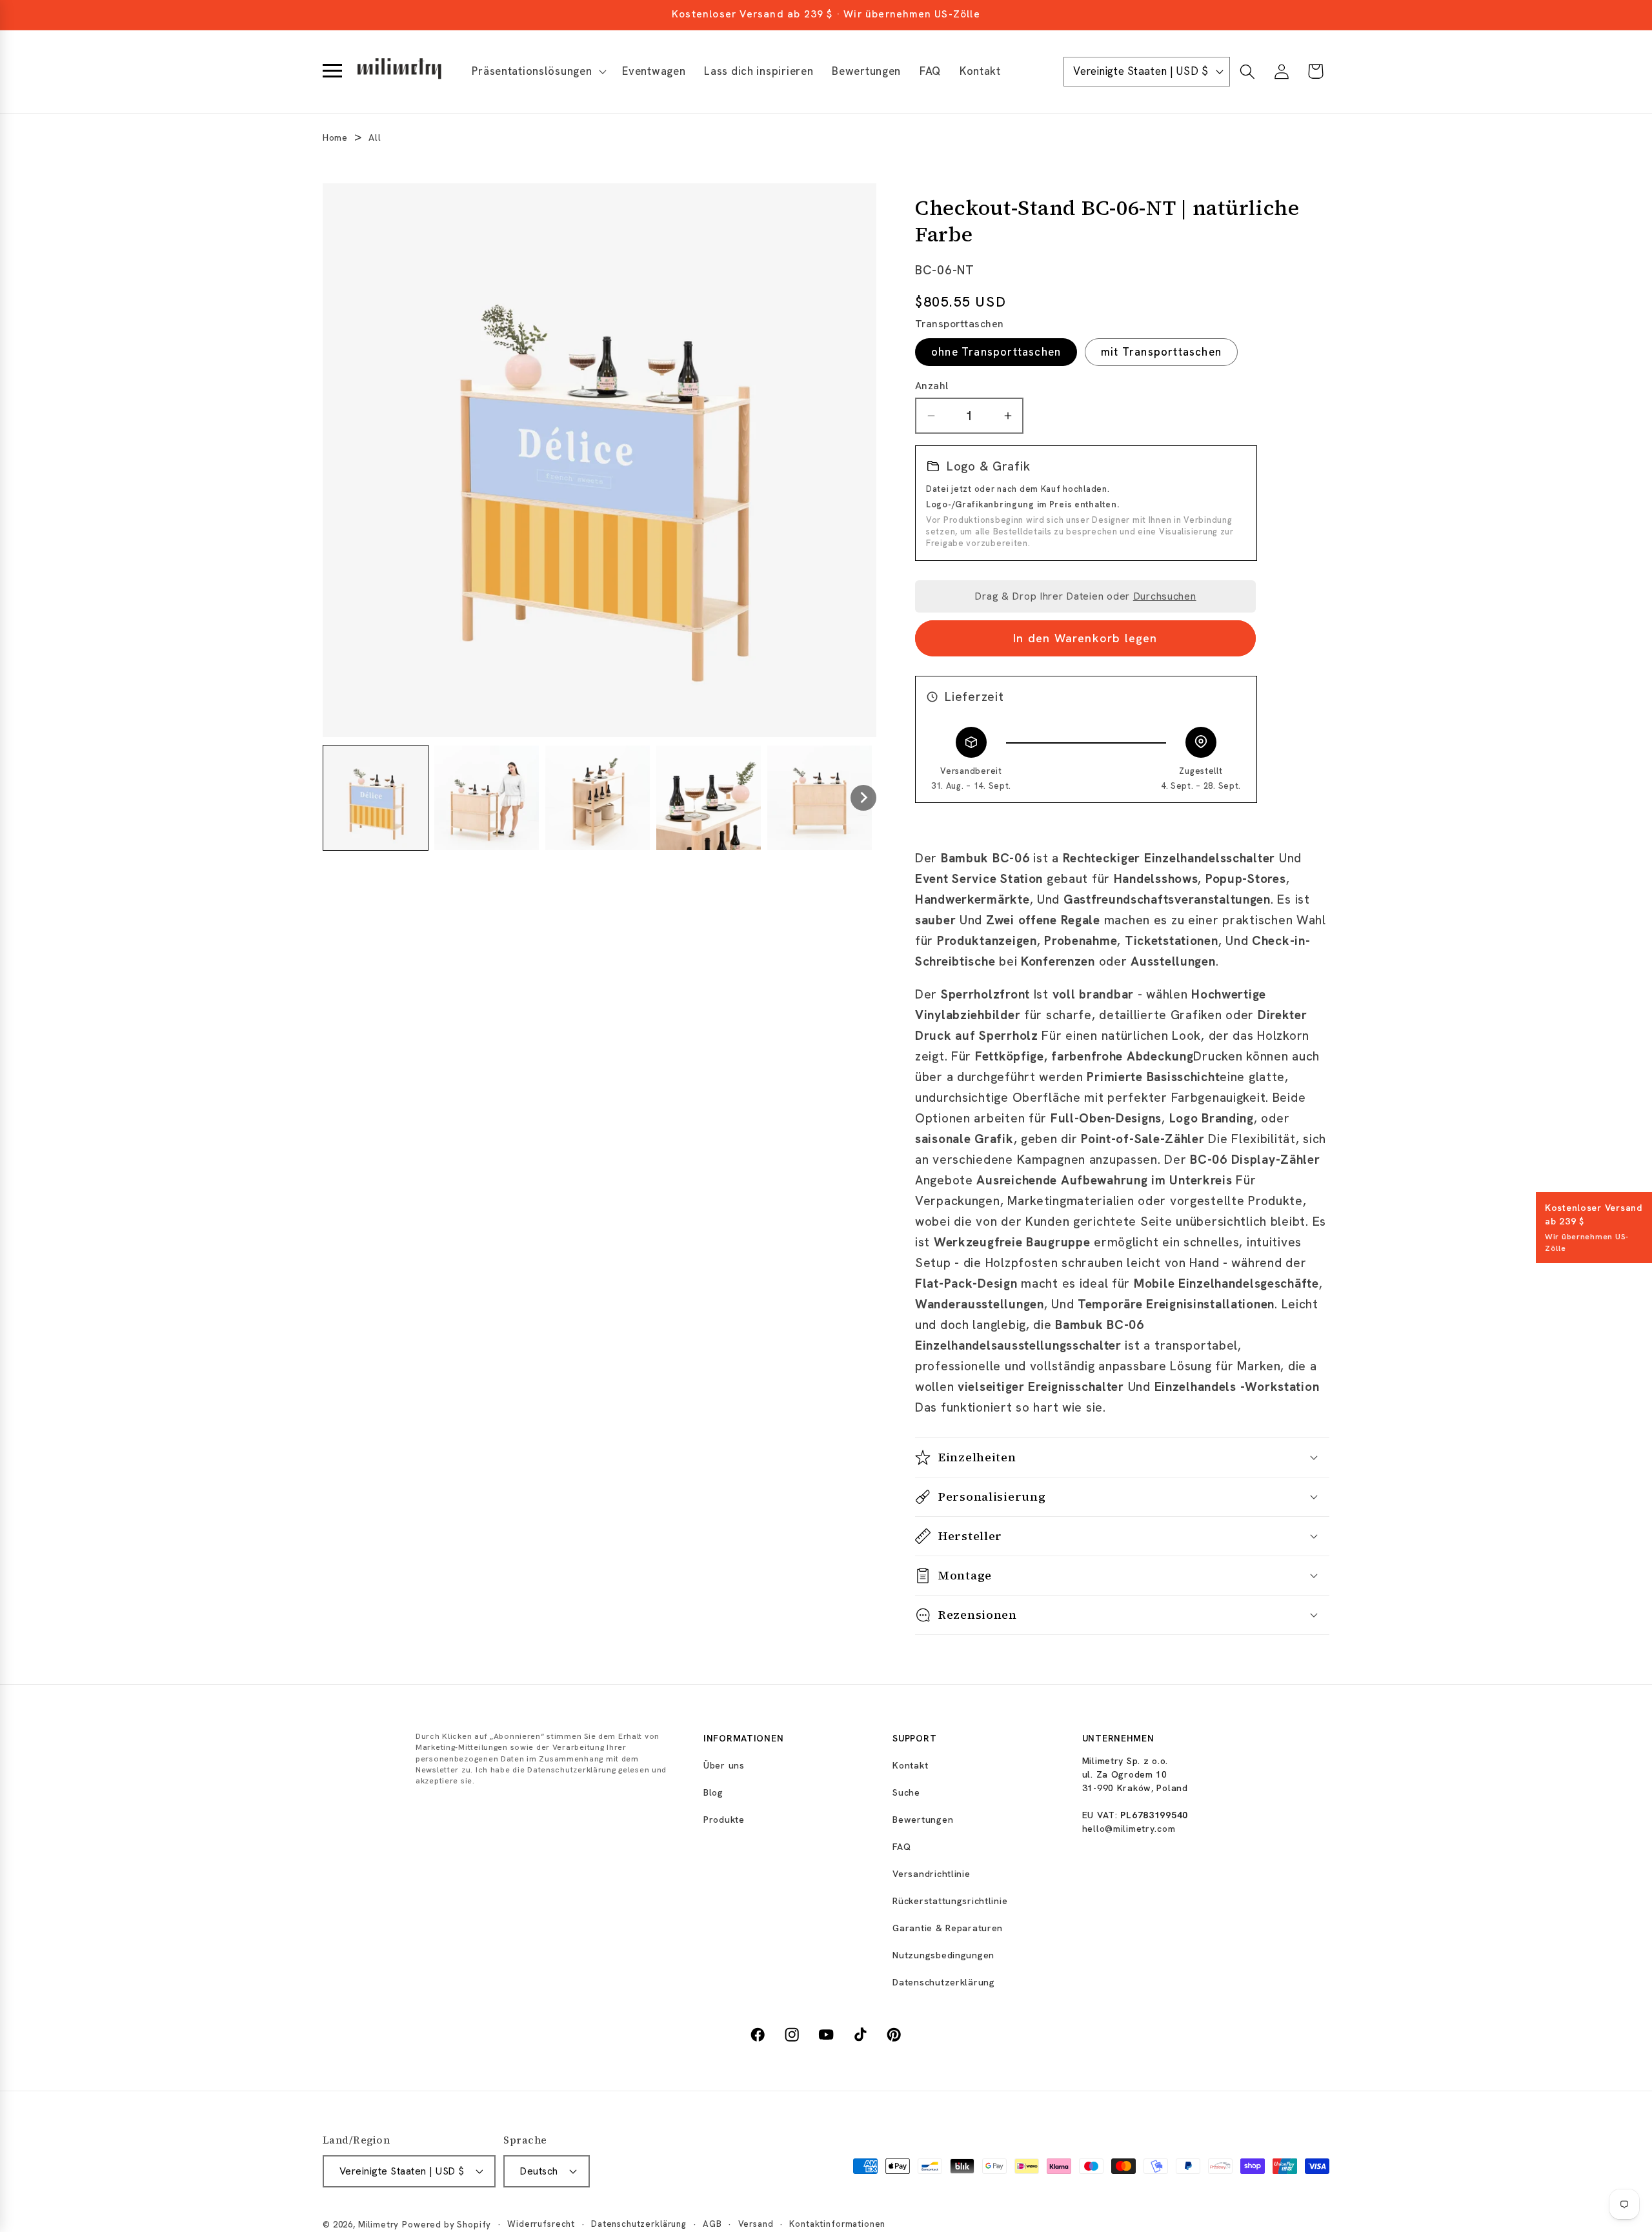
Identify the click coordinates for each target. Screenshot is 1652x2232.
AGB (712, 2224)
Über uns (724, 1765)
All (375, 137)
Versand (756, 2224)
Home (335, 137)
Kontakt (910, 1765)
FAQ (902, 1847)
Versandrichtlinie (931, 1874)
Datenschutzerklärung (943, 1982)
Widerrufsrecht (541, 2224)
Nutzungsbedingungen (943, 1955)
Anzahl (932, 386)
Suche (906, 1792)
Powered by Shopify (447, 2225)
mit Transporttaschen (1161, 352)
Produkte (724, 1820)
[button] (538, 72)
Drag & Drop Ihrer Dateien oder (1085, 596)
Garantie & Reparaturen (948, 1928)
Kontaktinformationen (837, 2224)
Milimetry (379, 2225)
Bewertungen (923, 1820)
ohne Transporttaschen (996, 352)
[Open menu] (332, 72)
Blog (713, 1792)
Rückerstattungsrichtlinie (950, 1901)
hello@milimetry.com (1129, 1829)
